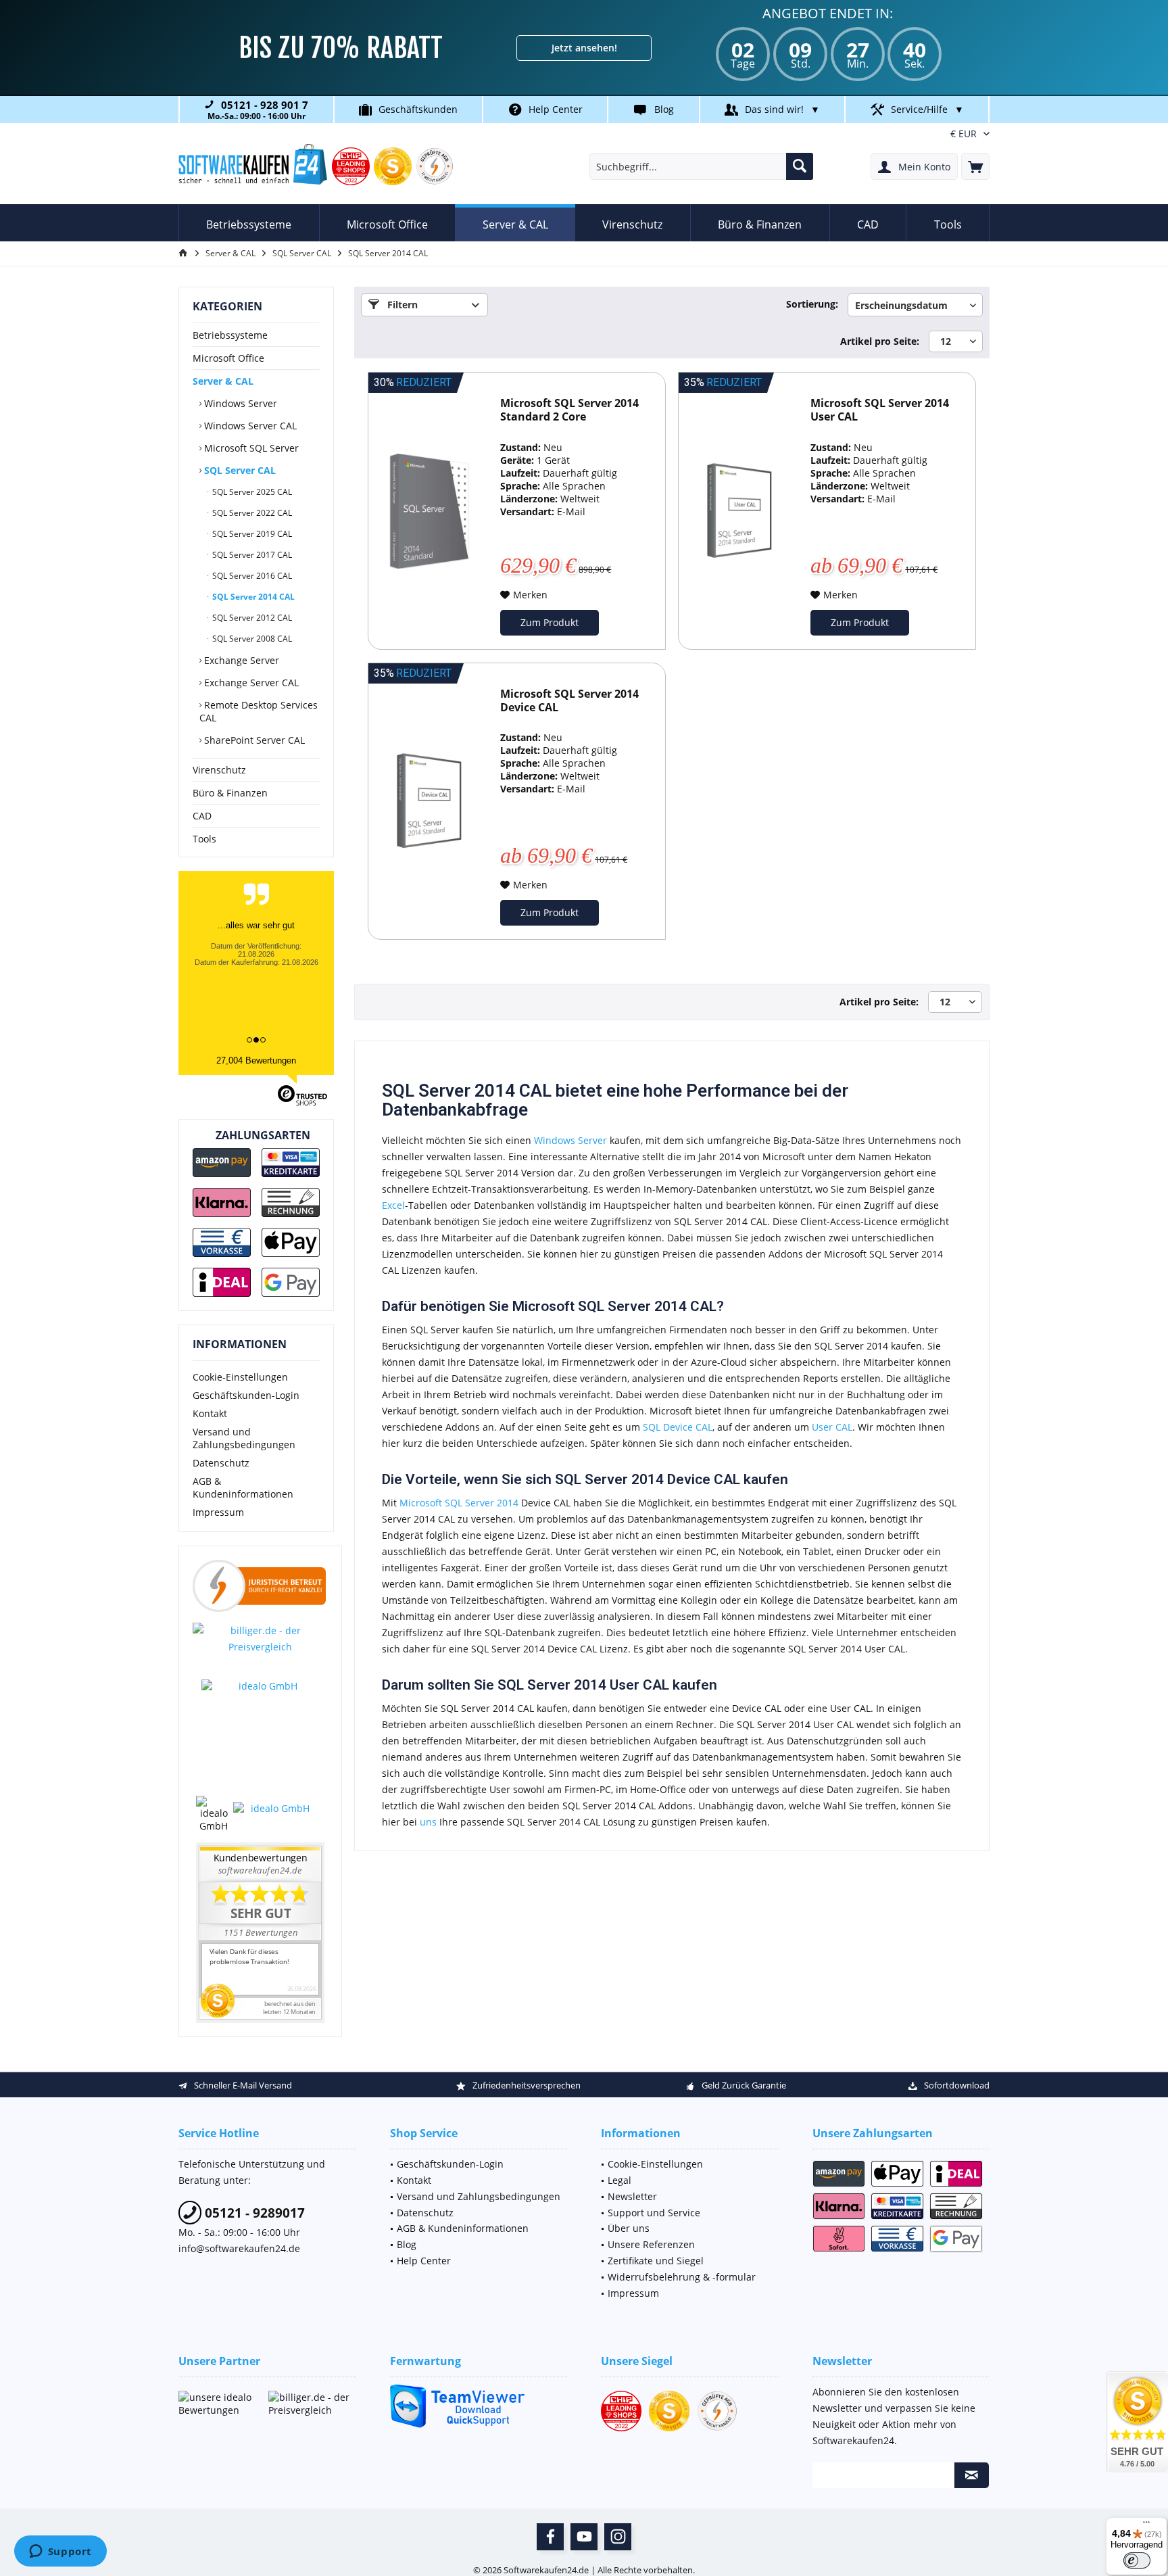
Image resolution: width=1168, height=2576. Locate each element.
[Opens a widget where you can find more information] (60, 2552)
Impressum (218, 1512)
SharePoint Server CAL (253, 740)
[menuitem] (975, 166)
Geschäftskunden (418, 109)
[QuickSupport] (479, 2406)
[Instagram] (618, 2537)
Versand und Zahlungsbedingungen (244, 1438)
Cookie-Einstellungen (240, 1377)
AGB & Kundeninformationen (243, 1487)
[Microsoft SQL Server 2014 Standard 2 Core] (429, 511)
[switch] (1137, 2560)
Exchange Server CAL (250, 683)
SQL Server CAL (239, 470)
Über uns (629, 2228)
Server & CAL (223, 381)
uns (428, 1822)
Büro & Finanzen (230, 793)
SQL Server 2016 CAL (251, 576)
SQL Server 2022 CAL (251, 513)
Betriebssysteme (230, 335)
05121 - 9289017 (253, 2213)
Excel (393, 1205)
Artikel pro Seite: (880, 341)
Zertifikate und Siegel (656, 2261)
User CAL (832, 1427)
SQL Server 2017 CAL (251, 555)
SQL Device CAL (678, 1427)
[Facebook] (550, 2537)
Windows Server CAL (249, 426)
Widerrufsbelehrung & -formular (682, 2277)
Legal (619, 2180)
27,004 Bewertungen (256, 1060)
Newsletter (632, 2196)
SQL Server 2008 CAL (251, 639)
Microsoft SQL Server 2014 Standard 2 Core (569, 410)
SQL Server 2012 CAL (251, 618)
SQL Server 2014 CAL (252, 597)
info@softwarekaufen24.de (239, 2248)
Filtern (401, 305)
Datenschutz (221, 1463)
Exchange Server (240, 660)
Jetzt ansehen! (584, 48)
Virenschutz (219, 770)
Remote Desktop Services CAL (259, 711)
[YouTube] (584, 2537)
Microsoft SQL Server (250, 448)
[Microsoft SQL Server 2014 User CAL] (739, 511)
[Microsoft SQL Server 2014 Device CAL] (429, 802)
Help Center (556, 109)
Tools (204, 839)
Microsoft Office (228, 358)
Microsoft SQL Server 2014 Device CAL (569, 701)
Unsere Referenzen (651, 2244)
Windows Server (239, 403)
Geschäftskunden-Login (246, 1395)
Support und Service (654, 2213)
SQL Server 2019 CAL (251, 534)
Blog (664, 109)
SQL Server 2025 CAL (251, 492)
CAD (202, 816)
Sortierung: (812, 304)
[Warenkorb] (975, 166)
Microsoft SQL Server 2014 (459, 1503)
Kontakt (210, 1413)
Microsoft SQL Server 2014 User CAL (880, 410)
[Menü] (1146, 2525)
